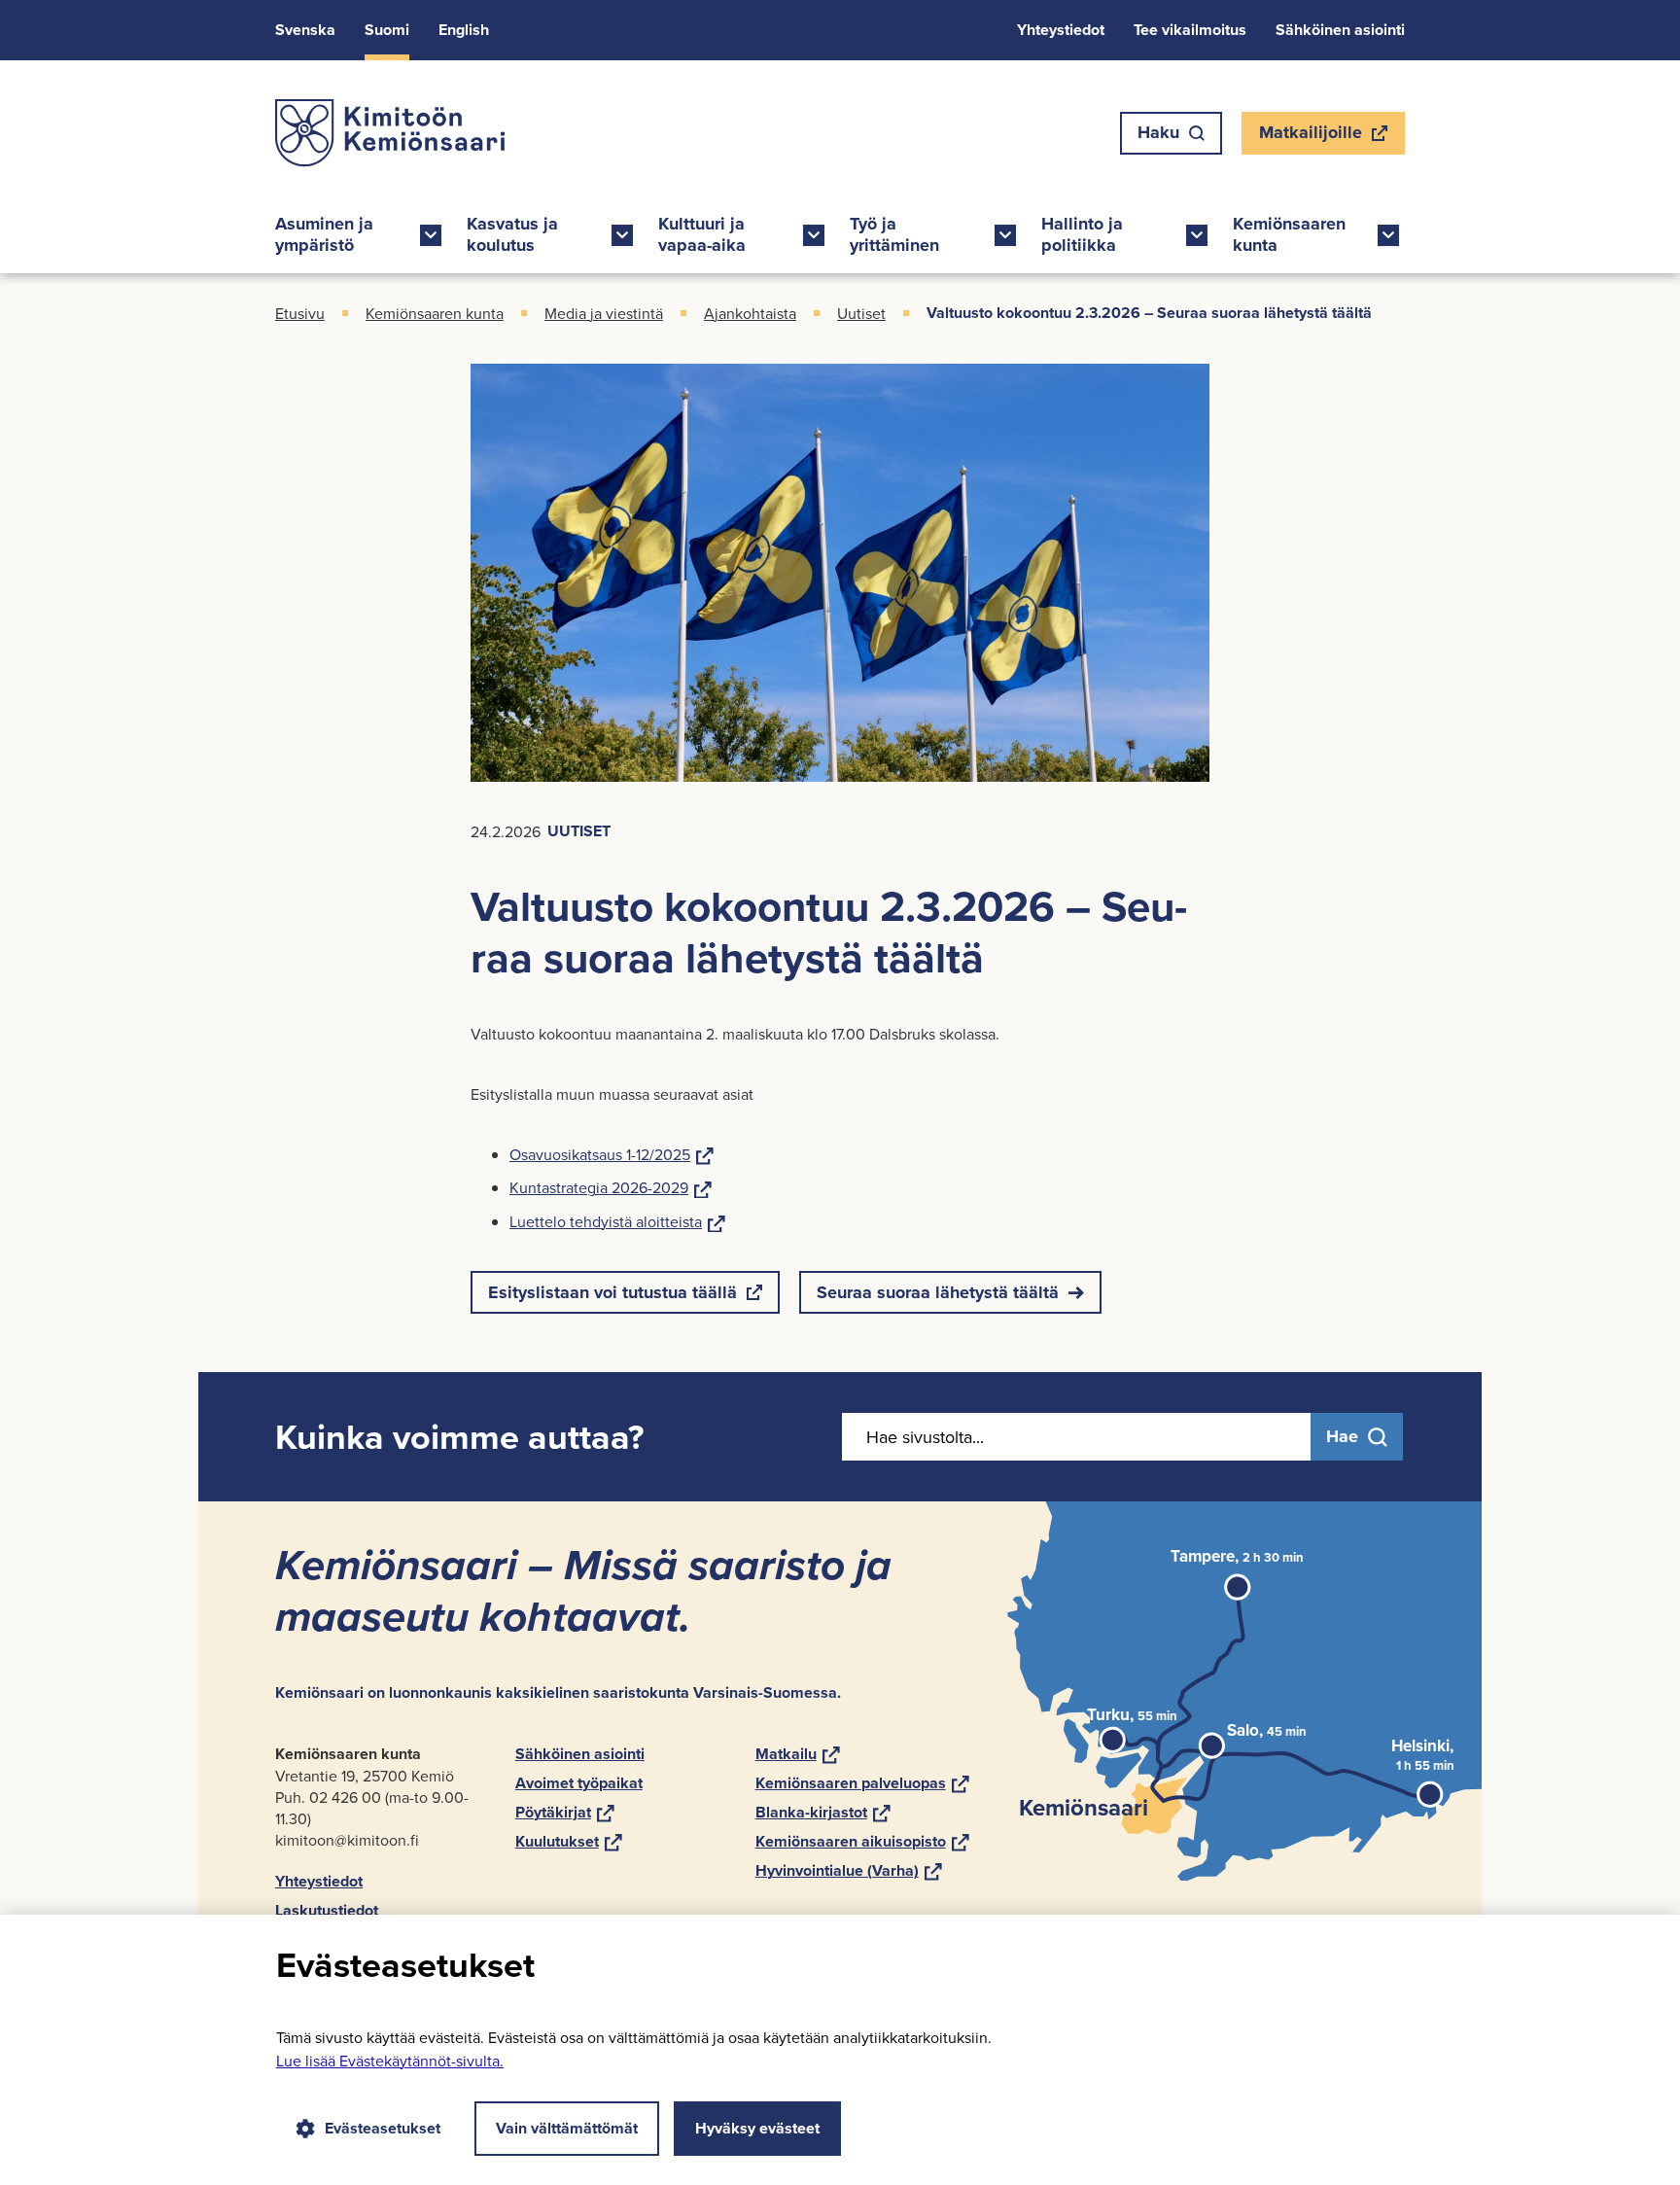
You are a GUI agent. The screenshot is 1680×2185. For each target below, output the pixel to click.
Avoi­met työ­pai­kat (579, 1783)
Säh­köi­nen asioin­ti (1340, 30)
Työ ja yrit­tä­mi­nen (894, 234)
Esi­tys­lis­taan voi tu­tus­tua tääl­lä (612, 1297)
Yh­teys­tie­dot (1061, 30)
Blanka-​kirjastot (823, 1812)
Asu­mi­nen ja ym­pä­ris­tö (324, 234)
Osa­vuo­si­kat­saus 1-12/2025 (612, 1154)
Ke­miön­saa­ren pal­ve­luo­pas (862, 1783)
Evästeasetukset (383, 2128)
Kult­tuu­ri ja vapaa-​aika (702, 234)
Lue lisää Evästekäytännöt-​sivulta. (390, 2061)
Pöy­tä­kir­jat (565, 1812)
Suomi (387, 30)
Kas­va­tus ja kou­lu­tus (512, 234)
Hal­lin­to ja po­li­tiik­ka (1082, 234)
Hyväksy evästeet (757, 2128)
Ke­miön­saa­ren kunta (1289, 234)
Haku (1158, 132)
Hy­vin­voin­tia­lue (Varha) (849, 1870)
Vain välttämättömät (567, 2128)
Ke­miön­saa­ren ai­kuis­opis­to (862, 1841)
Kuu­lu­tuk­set (569, 1841)
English (464, 30)
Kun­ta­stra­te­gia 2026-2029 (611, 1187)
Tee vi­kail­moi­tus (1190, 30)
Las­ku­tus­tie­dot (327, 1910)
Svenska (305, 30)
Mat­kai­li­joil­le (1310, 137)
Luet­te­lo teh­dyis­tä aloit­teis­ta (617, 1221)
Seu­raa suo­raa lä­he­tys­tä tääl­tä (938, 1292)
